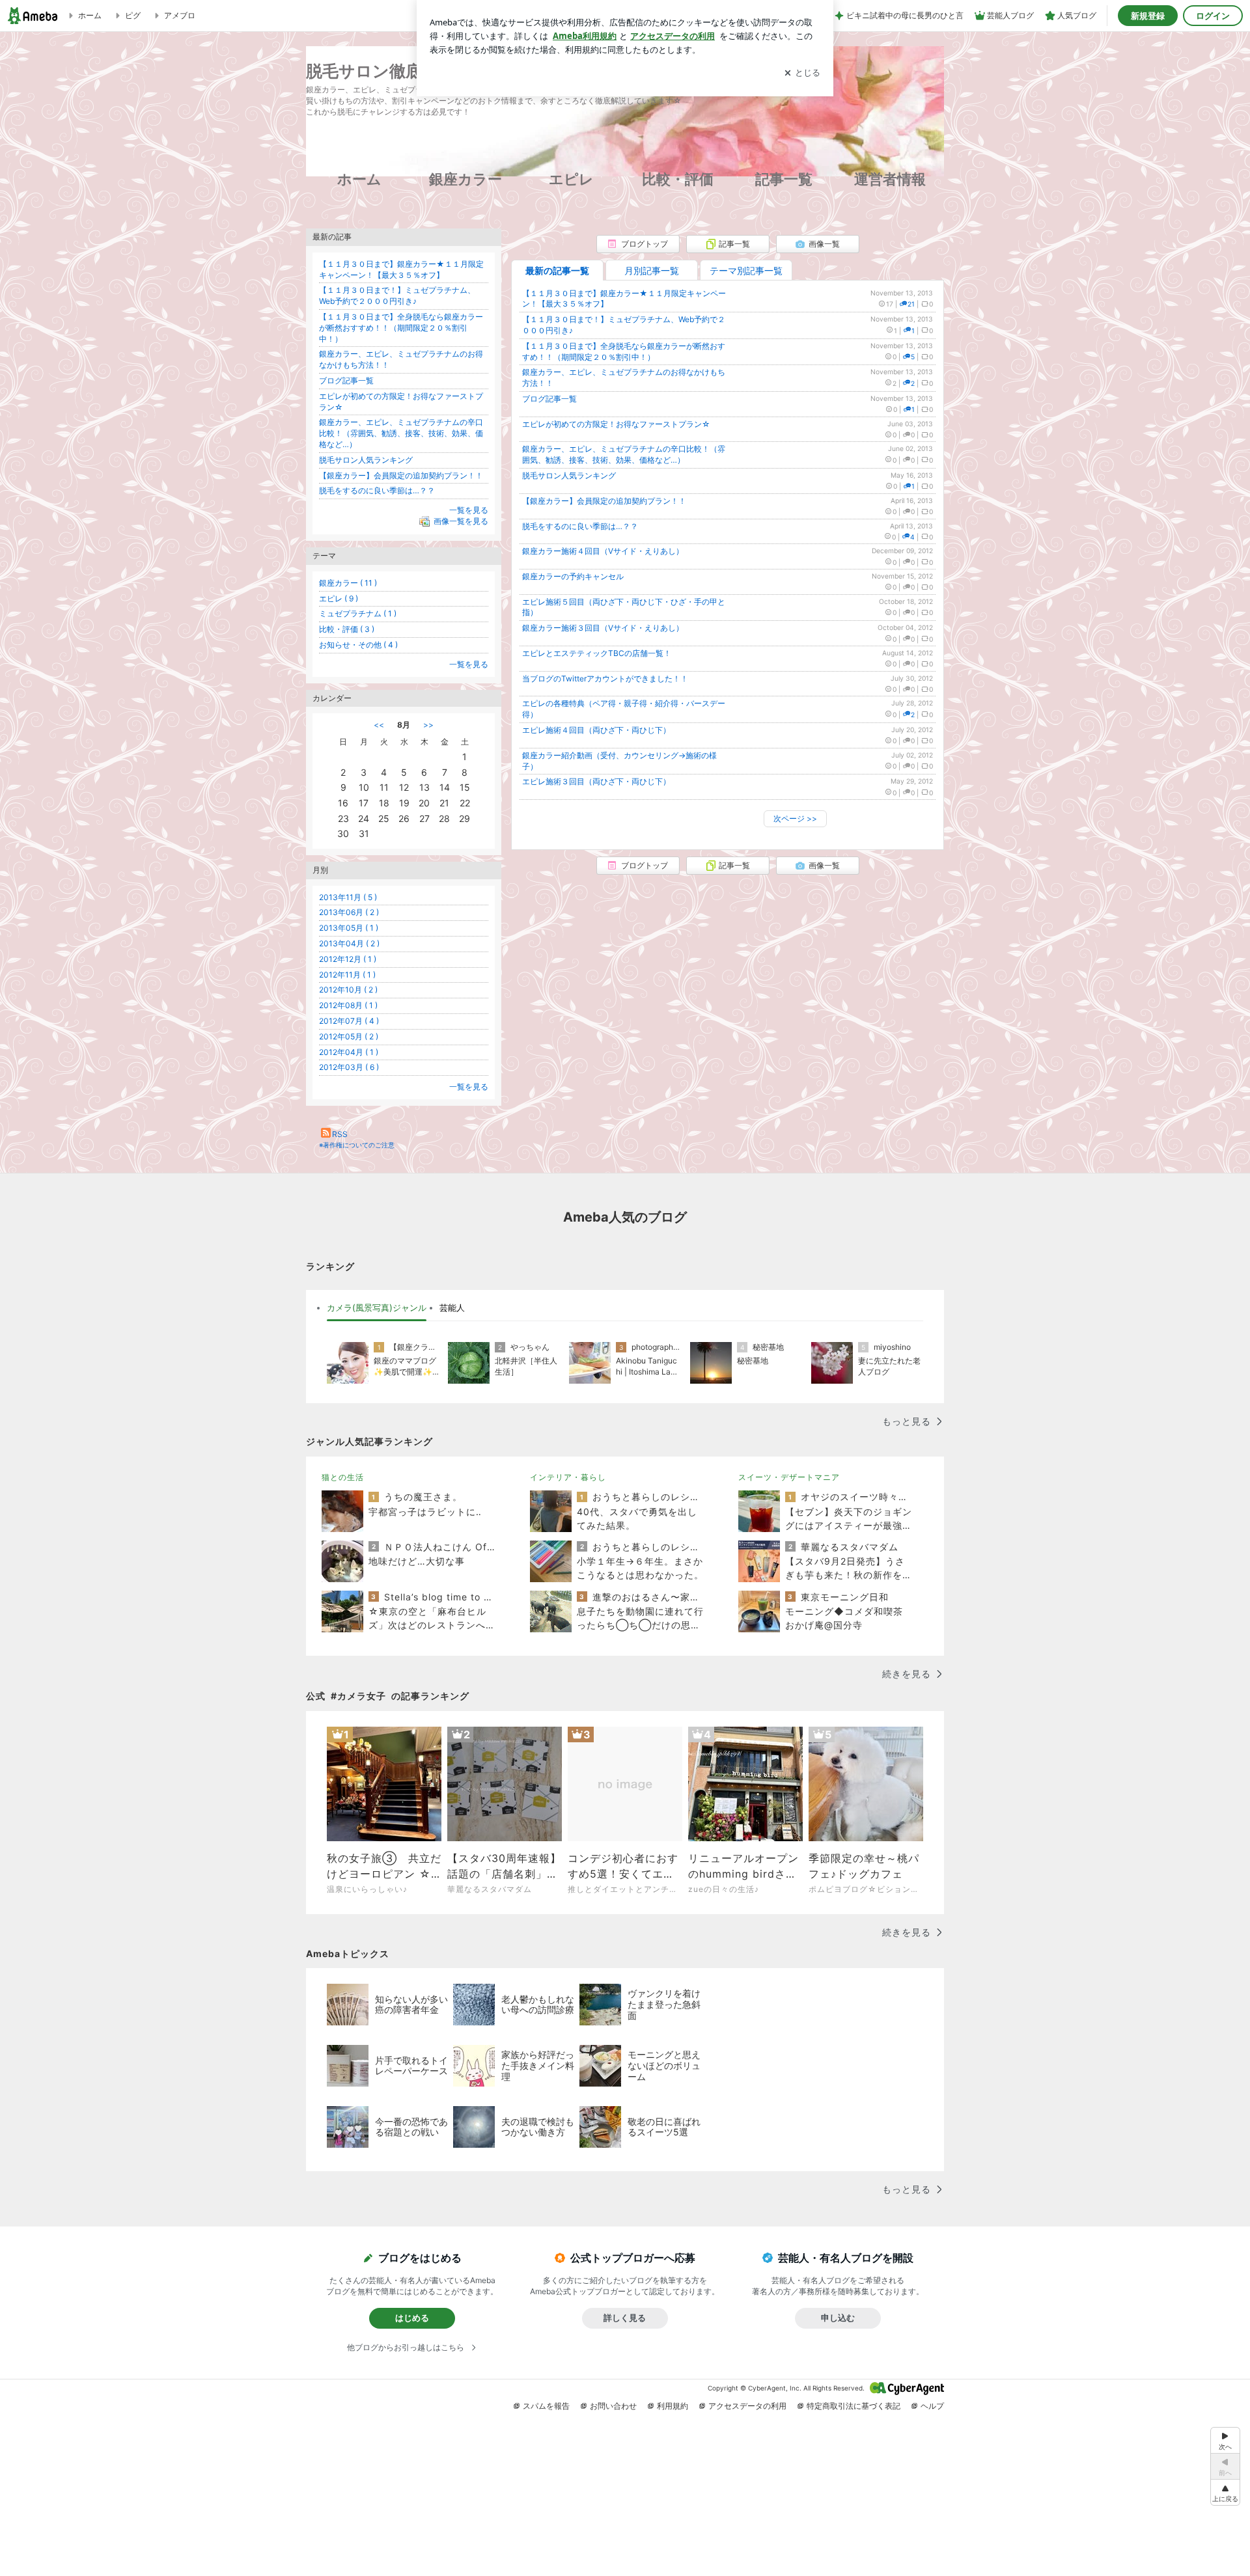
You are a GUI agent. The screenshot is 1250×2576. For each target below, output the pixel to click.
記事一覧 (784, 179)
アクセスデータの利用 (747, 2406)
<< (379, 725)
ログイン (1213, 16)
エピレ (571, 179)
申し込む (838, 2318)
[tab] (377, 1308)
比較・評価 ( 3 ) (347, 629)
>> (428, 725)
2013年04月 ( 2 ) (349, 943)
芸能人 (452, 1308)
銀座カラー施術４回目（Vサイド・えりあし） (603, 551)
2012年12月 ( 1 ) (348, 959)
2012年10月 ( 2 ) (348, 990)
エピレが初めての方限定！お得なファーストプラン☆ (616, 424)
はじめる (412, 2318)
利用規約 (673, 2406)
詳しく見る (625, 2318)
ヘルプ (932, 2406)
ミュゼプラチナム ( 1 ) (358, 613)
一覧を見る (469, 510)
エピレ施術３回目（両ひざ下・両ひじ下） (596, 781)
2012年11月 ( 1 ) (347, 975)
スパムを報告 (546, 2406)
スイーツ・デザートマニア (789, 1477)
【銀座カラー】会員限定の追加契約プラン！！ (604, 501)
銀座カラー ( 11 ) (348, 583)
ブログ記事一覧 (549, 399)
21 (911, 304)
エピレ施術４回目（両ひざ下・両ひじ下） (596, 730)
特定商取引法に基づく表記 (854, 2406)
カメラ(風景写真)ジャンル (377, 1308)
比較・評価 (678, 179)
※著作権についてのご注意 (357, 1145)
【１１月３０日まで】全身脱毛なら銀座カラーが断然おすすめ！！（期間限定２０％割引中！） (624, 351)
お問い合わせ (613, 2406)
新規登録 (1148, 16)
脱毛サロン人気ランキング (569, 475)
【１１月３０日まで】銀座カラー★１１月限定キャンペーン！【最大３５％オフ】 (401, 269)
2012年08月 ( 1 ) (348, 1005)
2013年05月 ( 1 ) (349, 928)
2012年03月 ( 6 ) (349, 1067)
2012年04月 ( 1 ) (349, 1052)
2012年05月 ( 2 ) (349, 1036)
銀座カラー (465, 179)
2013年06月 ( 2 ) (349, 912)
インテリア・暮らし (568, 1477)
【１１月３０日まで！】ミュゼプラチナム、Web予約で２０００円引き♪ (397, 295)
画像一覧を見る (461, 521)
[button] (1225, 2492)
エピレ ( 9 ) (339, 598)
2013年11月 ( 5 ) (348, 897)
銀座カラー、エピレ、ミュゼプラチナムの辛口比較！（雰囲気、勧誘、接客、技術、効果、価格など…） (624, 454)
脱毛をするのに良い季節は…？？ (580, 526)
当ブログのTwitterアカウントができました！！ (605, 678)
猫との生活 (343, 1477)
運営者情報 (890, 179)
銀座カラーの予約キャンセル (573, 576)
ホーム (359, 179)
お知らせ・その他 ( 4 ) (358, 645)
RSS (340, 1134)
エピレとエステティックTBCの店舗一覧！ (597, 653)
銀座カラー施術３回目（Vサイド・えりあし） (603, 628)
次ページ (795, 818)
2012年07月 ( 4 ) (349, 1021)
